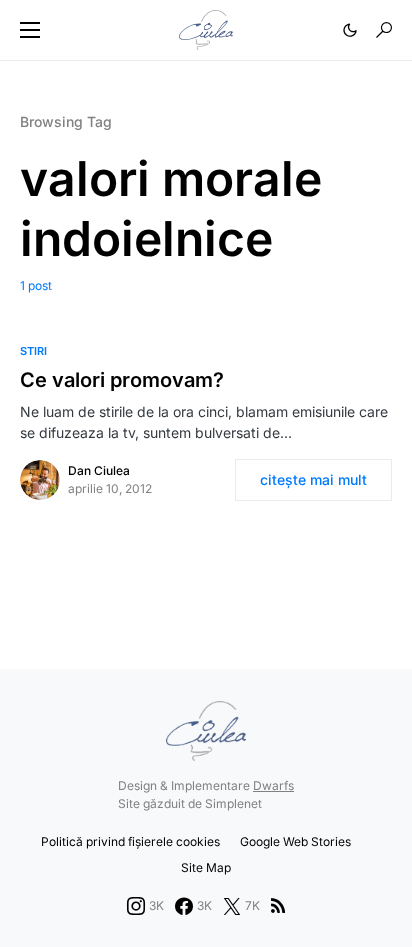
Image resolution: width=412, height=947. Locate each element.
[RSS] (278, 906)
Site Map (206, 867)
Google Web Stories (295, 841)
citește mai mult (313, 479)
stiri (33, 351)
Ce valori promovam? (122, 380)
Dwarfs (273, 785)
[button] (30, 30)
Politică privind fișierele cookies (130, 841)
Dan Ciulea (99, 470)
